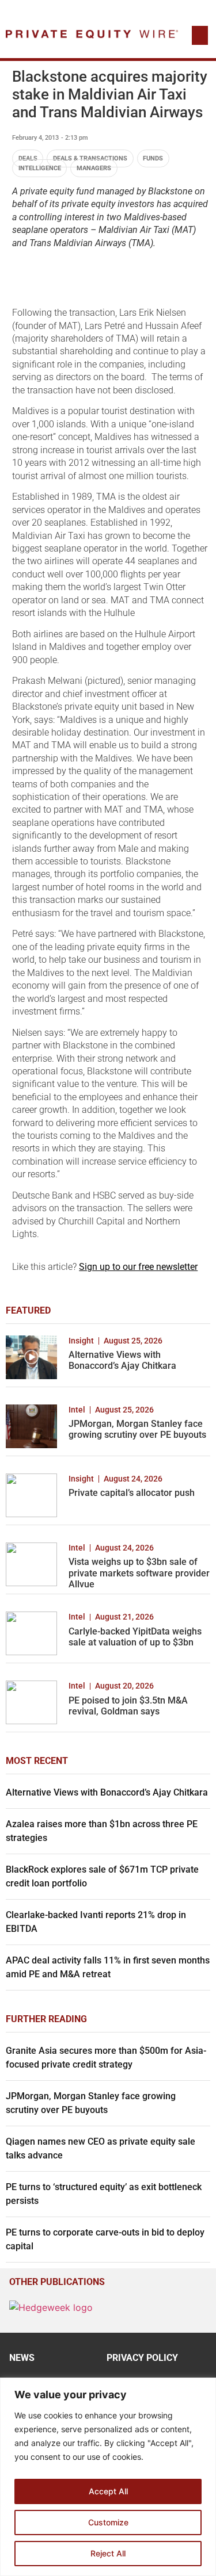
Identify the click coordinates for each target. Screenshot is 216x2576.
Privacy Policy (142, 2358)
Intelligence (40, 168)
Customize (108, 2522)
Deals (28, 158)
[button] (200, 35)
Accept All (108, 2491)
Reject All (108, 2553)
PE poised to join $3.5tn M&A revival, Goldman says (128, 1706)
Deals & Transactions (90, 158)
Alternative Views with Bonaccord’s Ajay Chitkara (122, 1360)
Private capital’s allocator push (132, 1493)
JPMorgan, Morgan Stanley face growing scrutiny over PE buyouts (137, 1429)
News (22, 2358)
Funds (153, 158)
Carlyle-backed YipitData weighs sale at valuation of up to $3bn (135, 1637)
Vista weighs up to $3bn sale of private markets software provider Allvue (139, 1573)
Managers (94, 168)
